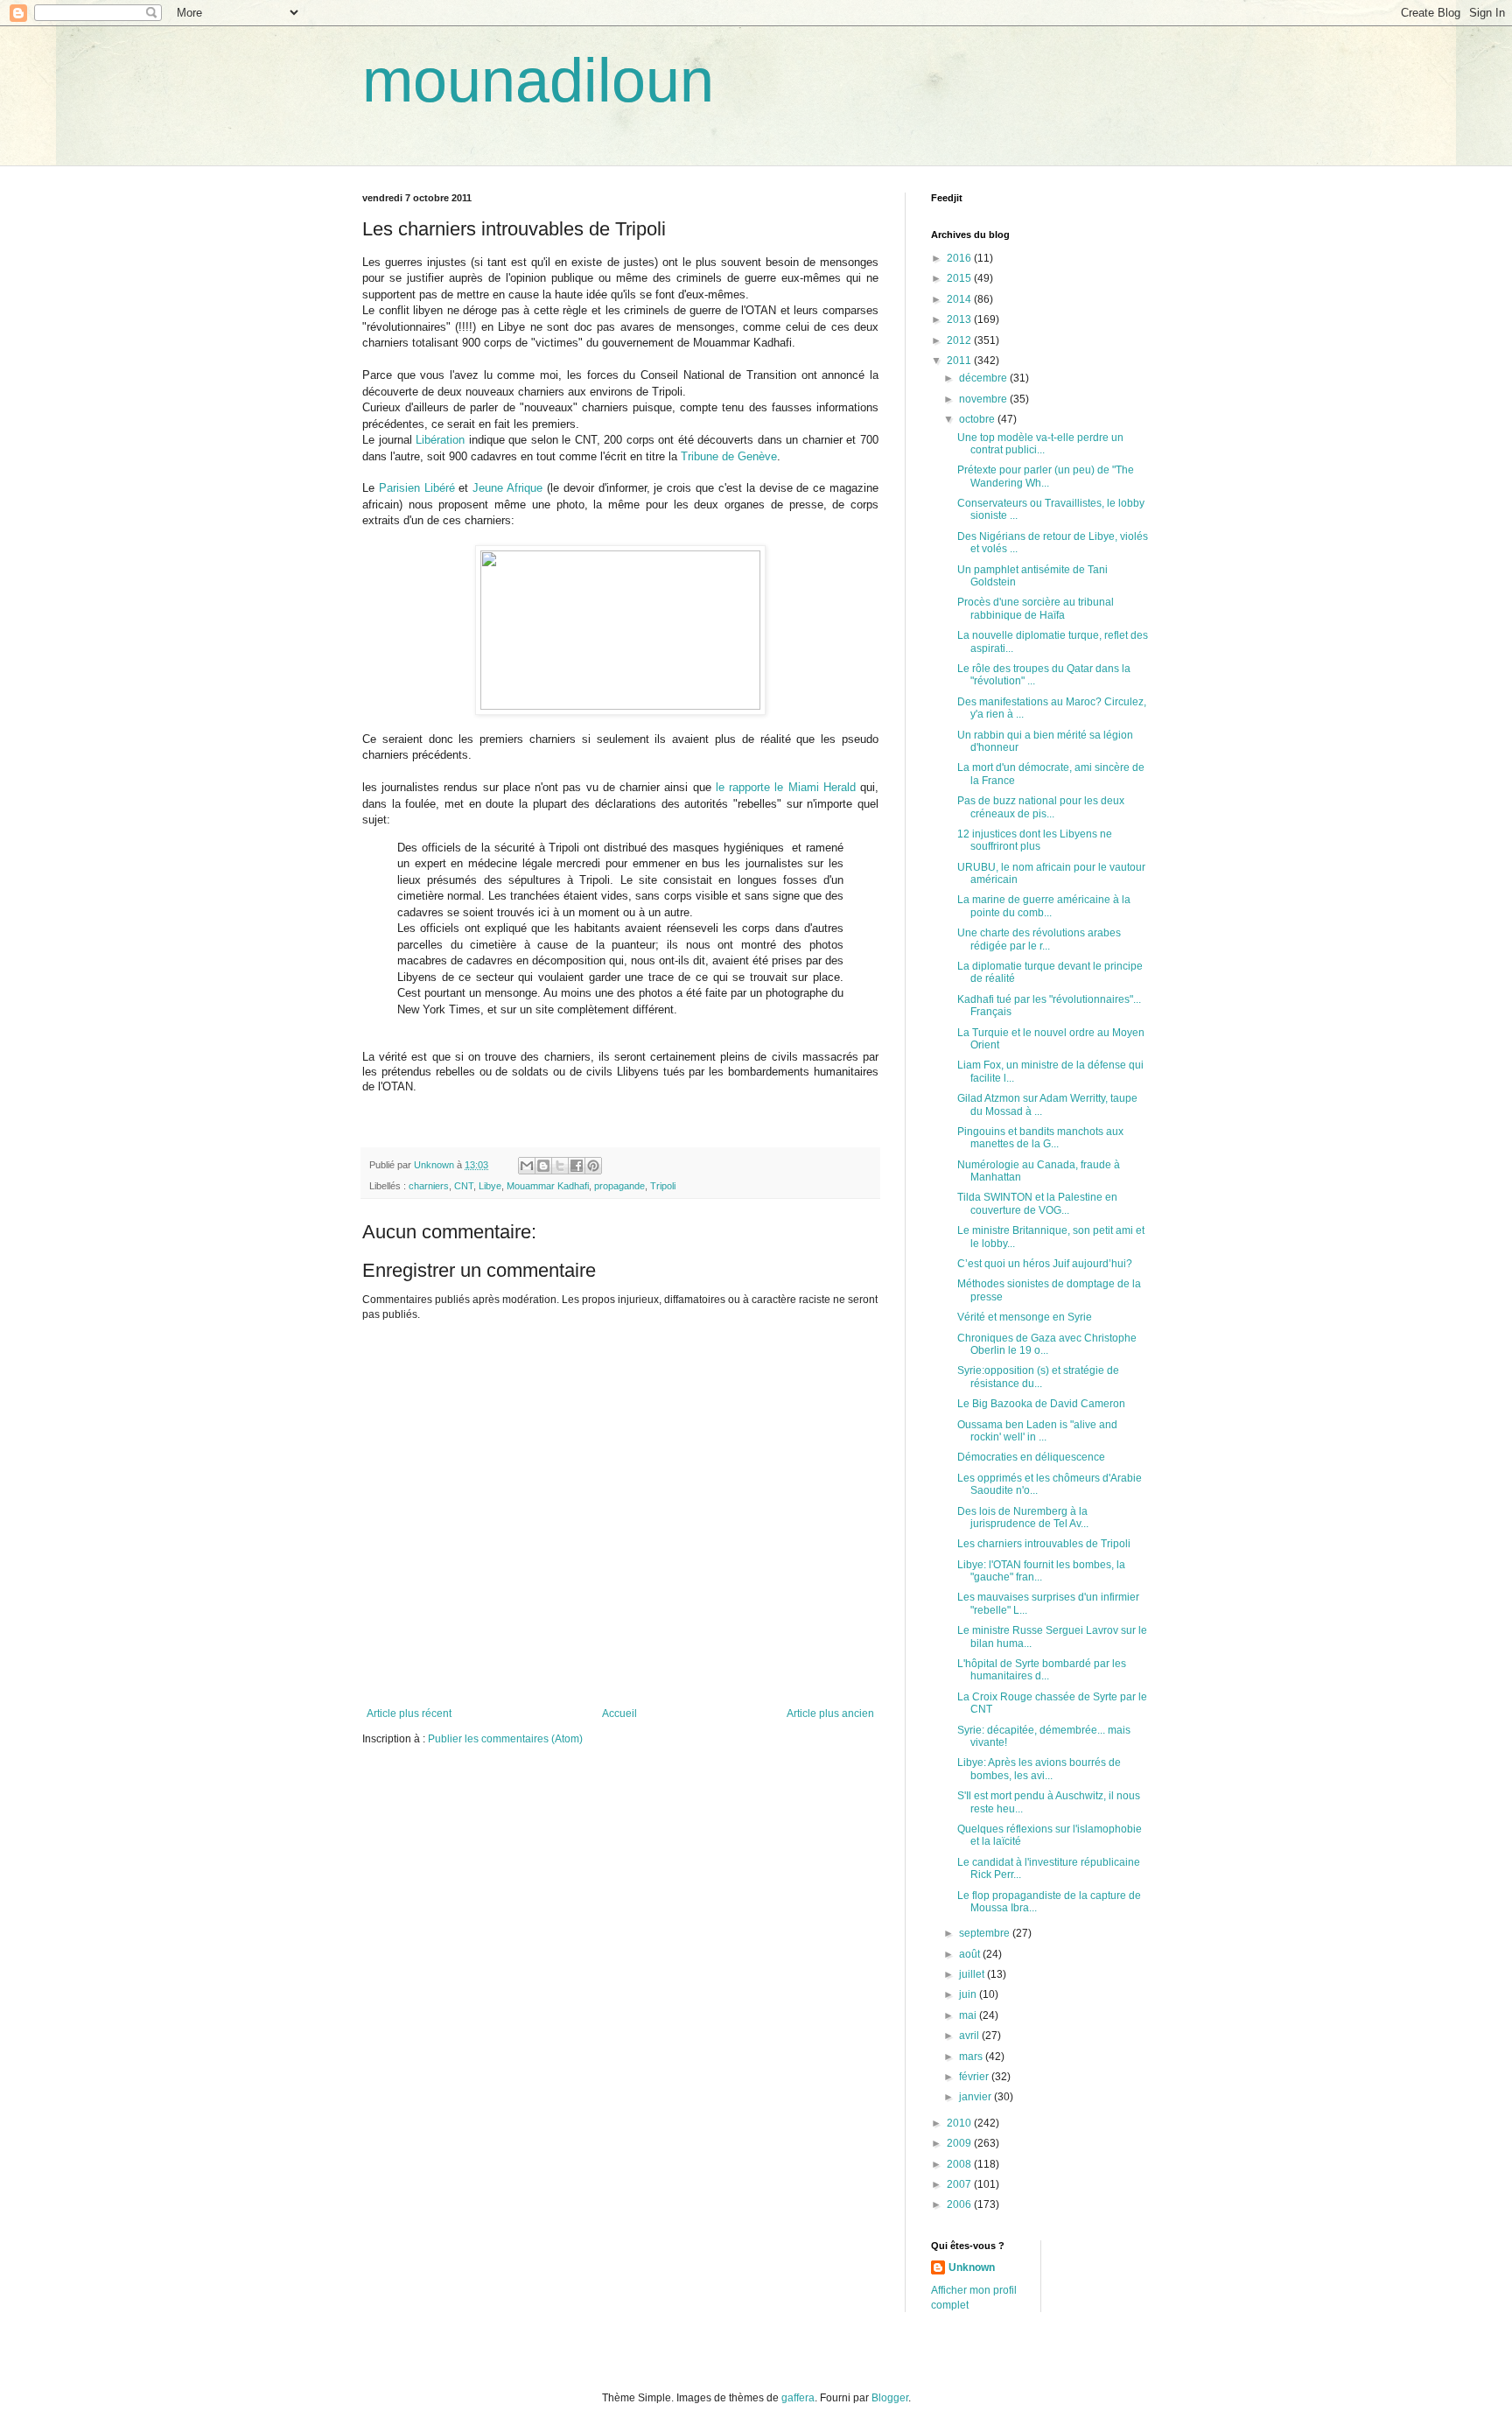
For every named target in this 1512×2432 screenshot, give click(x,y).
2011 (960, 361)
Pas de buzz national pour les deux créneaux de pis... (1041, 807)
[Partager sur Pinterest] (593, 1166)
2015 (960, 278)
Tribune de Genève (729, 456)
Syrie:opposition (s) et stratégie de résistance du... (1038, 1377)
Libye (490, 1186)
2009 (960, 2143)
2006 (960, 2204)
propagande (619, 1186)
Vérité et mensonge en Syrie (1025, 1317)
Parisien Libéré (417, 488)
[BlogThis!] (543, 1166)
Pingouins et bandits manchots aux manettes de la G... (1040, 1138)
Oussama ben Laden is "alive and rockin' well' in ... (1037, 1431)
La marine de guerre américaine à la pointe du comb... (1044, 906)
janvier (976, 2097)
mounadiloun (538, 81)
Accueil (619, 1714)
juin (969, 1994)
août (971, 1954)
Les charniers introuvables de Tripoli (1044, 1544)
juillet (973, 1974)
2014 (960, 299)
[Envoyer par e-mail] (527, 1166)
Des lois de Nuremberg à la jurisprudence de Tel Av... (1023, 1517)
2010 (960, 2123)
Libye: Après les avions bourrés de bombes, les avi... (1039, 1769)
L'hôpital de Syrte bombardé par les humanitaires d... (1042, 1670)
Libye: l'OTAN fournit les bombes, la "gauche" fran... (1041, 1571)
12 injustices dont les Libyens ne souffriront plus (1035, 840)
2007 (960, 2184)
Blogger (890, 2398)
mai (969, 2015)
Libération (440, 440)
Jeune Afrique (507, 488)
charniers (429, 1186)
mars (972, 2057)
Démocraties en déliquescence (1031, 1457)
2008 (960, 2164)
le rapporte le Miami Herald (788, 787)
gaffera (798, 2398)
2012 (960, 340)
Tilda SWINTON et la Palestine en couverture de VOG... (1037, 1203)
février (975, 2077)
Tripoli (663, 1186)
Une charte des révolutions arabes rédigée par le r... (1039, 939)
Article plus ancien (830, 1714)
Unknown (972, 2267)
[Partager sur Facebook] (577, 1166)
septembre (986, 1933)
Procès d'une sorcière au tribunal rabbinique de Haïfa (1036, 608)
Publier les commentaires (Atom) (505, 1739)
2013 (960, 319)
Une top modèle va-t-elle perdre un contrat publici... (1040, 444)
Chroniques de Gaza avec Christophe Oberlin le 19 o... (1047, 1344)
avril (970, 2036)
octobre (978, 419)
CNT (464, 1186)
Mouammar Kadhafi (548, 1186)
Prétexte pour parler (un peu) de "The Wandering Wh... (1046, 476)
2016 (960, 258)
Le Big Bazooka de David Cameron (1041, 1404)
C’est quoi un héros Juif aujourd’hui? (1045, 1264)
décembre (984, 378)
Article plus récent (409, 1714)
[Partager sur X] (560, 1166)
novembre (984, 399)
